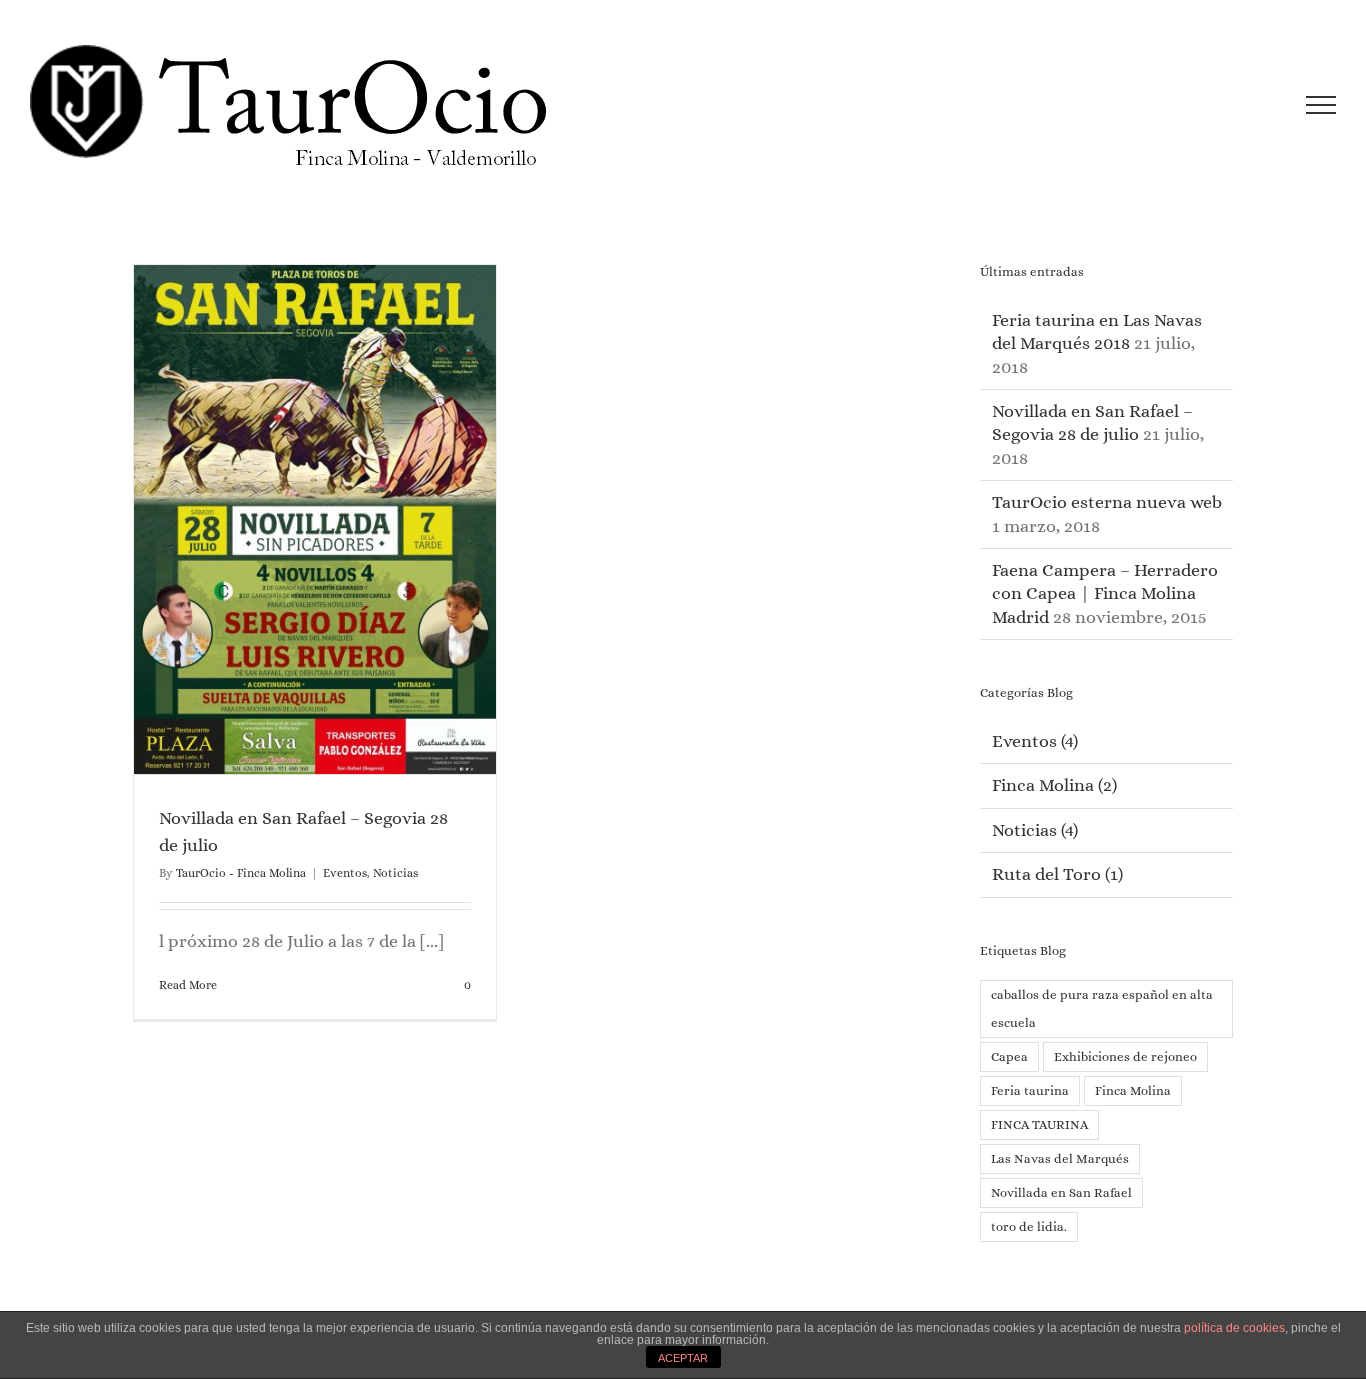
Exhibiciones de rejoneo (1125, 1056)
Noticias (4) (1035, 830)
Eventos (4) (1035, 741)
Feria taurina (1030, 1090)
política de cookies (1234, 1328)
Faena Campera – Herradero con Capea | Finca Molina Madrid (1105, 593)
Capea (1009, 1056)
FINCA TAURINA (1039, 1124)
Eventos (345, 873)
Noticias (395, 873)
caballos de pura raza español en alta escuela (1102, 1008)
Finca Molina (1133, 1090)
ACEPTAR (683, 1358)
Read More (188, 985)
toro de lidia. (1029, 1226)
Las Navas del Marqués (1060, 1158)
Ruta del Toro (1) (1057, 874)
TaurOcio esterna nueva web (1107, 502)
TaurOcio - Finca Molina (241, 873)
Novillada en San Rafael (1061, 1192)
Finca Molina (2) (1054, 785)
